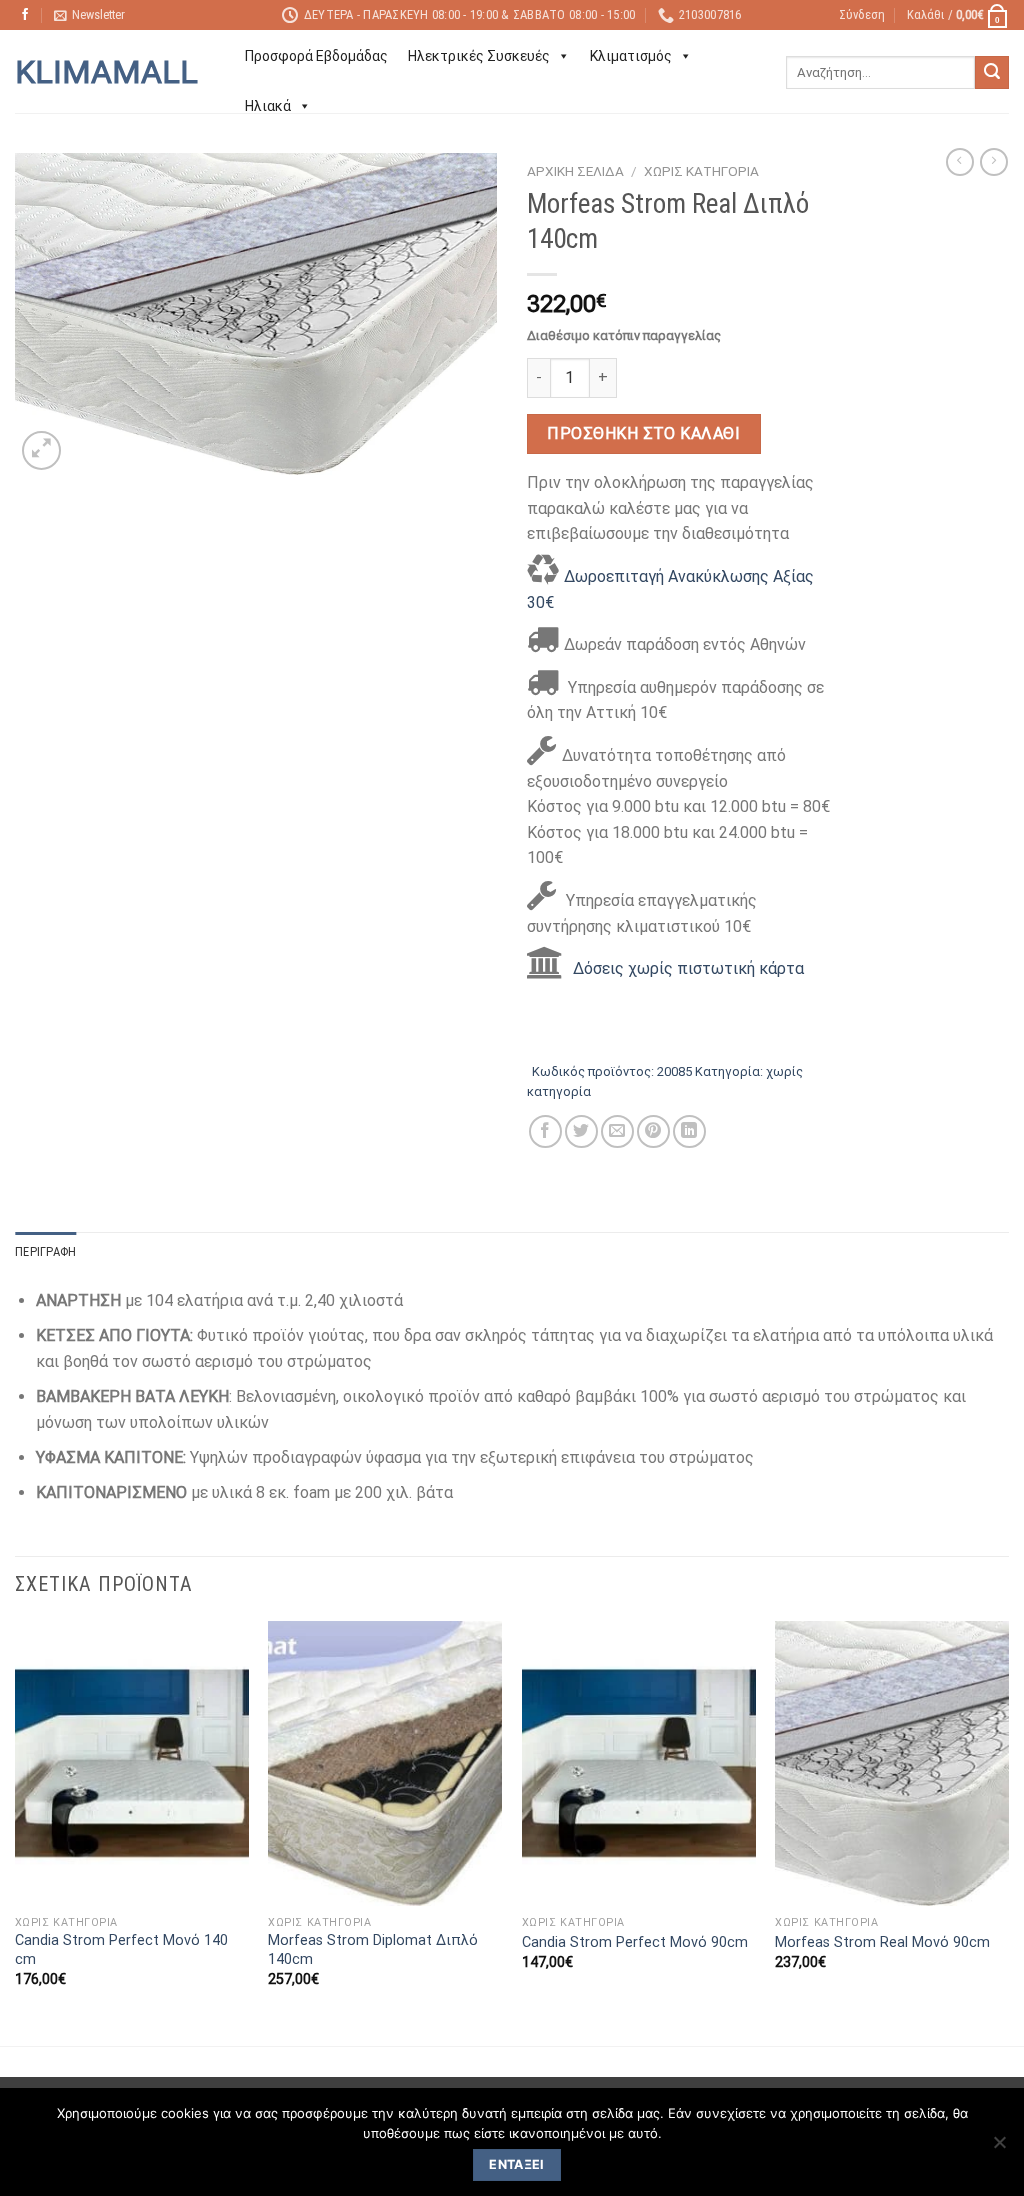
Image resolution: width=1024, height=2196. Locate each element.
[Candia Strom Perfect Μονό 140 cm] (132, 1763)
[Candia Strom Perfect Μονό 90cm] (639, 1763)
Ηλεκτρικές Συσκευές (479, 56)
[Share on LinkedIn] (689, 1131)
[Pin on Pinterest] (653, 1131)
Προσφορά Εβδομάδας (316, 56)
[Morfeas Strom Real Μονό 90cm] (892, 1763)
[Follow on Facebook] (25, 15)
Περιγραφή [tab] (45, 1251)
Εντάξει (517, 2164)
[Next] (1008, 1831)
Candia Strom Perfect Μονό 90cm (635, 1942)
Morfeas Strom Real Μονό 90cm (882, 1942)
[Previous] (16, 1831)
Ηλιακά (268, 106)
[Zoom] (41, 450)
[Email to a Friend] (617, 1131)
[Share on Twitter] (581, 1131)
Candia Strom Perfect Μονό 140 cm (121, 1950)
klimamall (106, 72)
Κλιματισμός (631, 56)
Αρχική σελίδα (575, 171)
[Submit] (992, 73)
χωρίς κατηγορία (701, 171)
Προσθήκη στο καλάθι (643, 433)
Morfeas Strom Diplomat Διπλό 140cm (373, 1950)
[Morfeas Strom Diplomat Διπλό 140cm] (385, 1763)
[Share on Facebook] (545, 1131)
